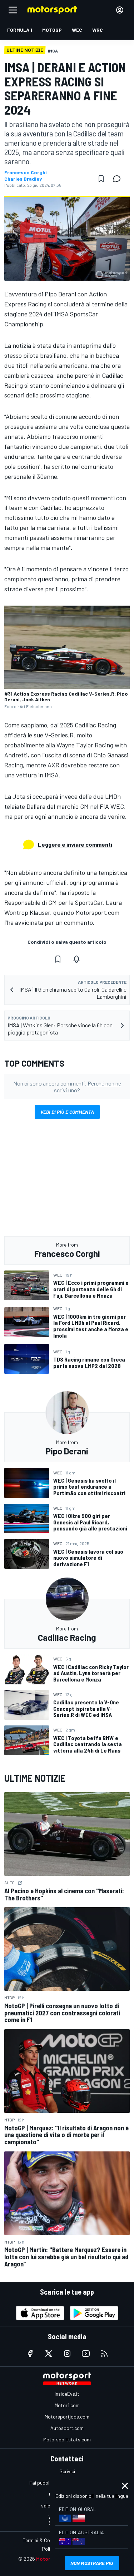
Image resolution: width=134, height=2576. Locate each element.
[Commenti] (119, 179)
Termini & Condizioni (44, 2540)
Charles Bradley (23, 179)
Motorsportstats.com (67, 2439)
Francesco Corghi (26, 172)
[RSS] (104, 2354)
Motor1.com (67, 2405)
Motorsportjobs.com (67, 2417)
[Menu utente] (120, 10)
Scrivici (67, 2471)
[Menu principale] (13, 10)
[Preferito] (101, 179)
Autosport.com (67, 2428)
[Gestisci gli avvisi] (76, 959)
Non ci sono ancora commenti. (67, 1087)
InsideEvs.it (67, 2394)
